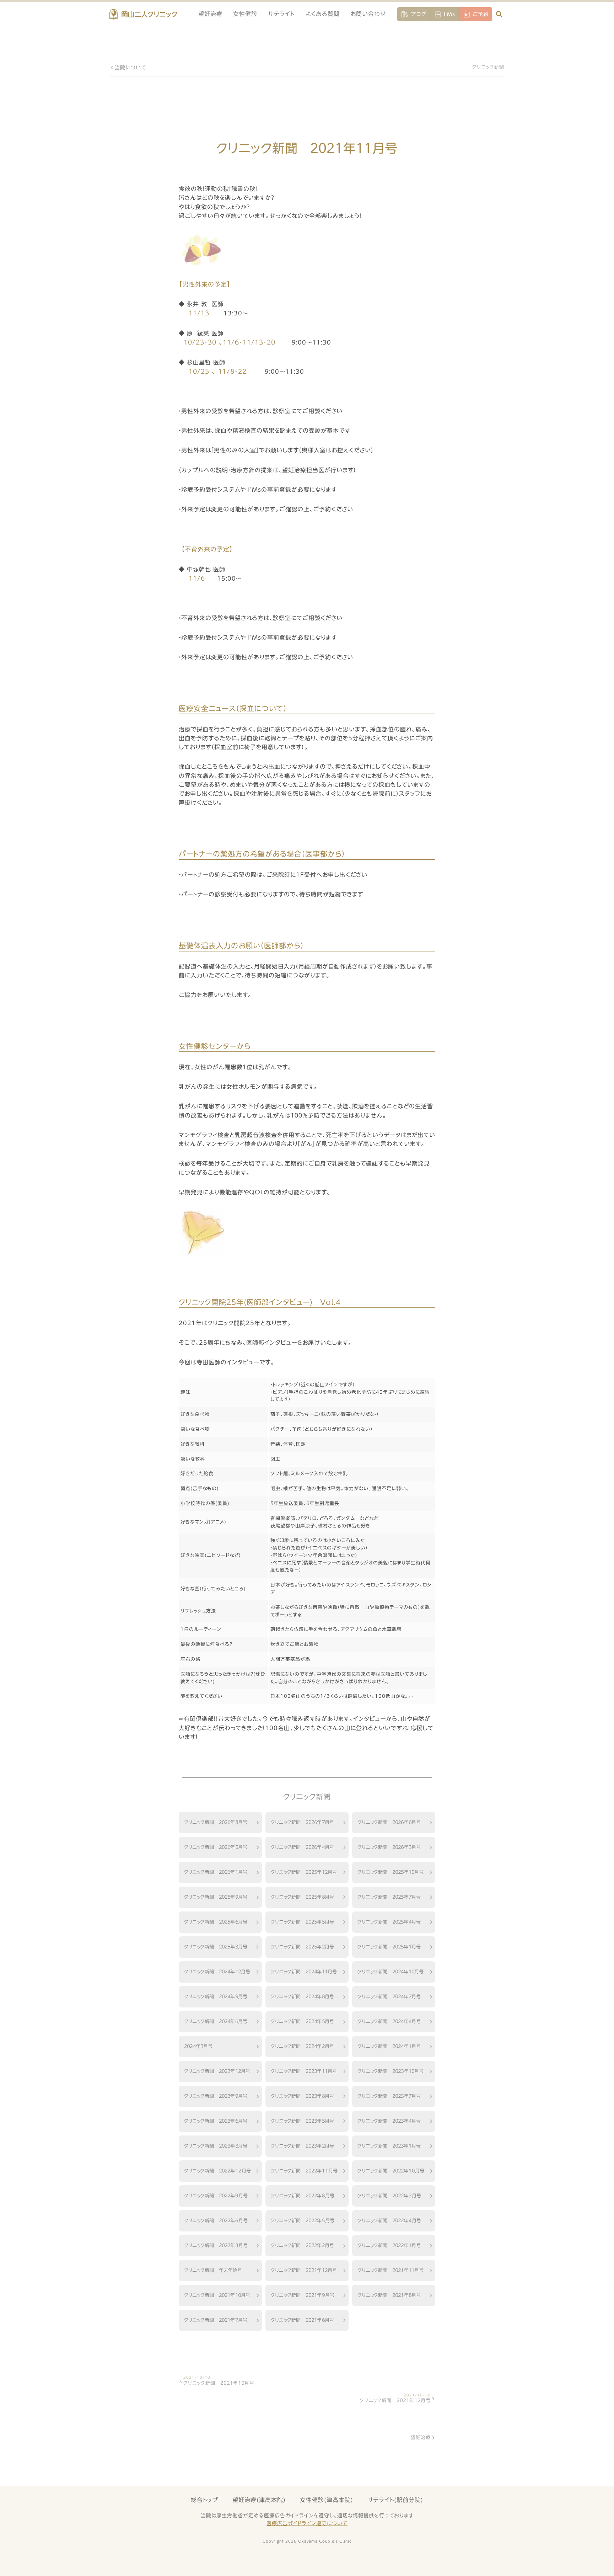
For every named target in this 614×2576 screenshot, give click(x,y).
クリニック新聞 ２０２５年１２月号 (304, 1872)
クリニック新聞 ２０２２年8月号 (303, 2196)
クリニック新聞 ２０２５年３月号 (216, 1947)
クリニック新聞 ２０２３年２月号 (302, 2146)
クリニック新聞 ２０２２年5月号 (303, 2220)
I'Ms (449, 14)
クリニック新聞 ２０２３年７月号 (389, 2096)
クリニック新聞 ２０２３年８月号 (302, 2096)
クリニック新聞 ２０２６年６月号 (389, 1822)
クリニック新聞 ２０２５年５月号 (302, 1922)
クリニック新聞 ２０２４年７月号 (389, 1996)
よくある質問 (322, 14)
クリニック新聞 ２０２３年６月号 (216, 2121)
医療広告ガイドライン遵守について (307, 2523)
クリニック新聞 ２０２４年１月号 (389, 2046)
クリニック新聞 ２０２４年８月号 (302, 1996)
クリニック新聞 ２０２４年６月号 (216, 2021)
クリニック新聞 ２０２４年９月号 (216, 1996)
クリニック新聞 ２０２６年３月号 (389, 1847)
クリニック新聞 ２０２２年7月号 (389, 2196)
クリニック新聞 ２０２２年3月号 (216, 2245)
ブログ (419, 14)
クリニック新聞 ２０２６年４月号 (302, 1847)
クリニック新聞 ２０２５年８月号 (302, 1897)
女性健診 (245, 14)
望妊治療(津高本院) (259, 2500)
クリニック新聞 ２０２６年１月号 (216, 1872)
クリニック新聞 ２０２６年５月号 (216, 1847)
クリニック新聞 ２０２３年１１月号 (304, 2071)
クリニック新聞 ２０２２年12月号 (217, 2171)
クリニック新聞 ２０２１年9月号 (303, 2295)
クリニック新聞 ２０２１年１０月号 (217, 2295)
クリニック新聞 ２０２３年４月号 (389, 2121)
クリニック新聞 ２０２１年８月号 (389, 2295)
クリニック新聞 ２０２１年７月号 (216, 2320)
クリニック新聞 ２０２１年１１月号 (391, 2270)
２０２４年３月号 (198, 2046)
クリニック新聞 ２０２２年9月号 (216, 2196)
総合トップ (204, 2500)
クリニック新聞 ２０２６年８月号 (216, 1822)
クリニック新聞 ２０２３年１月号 (389, 2146)
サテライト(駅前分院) (395, 2500)
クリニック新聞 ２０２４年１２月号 (217, 1972)
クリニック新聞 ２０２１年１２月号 (304, 2270)
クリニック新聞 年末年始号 (213, 2270)
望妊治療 (210, 14)
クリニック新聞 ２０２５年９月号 (216, 1897)
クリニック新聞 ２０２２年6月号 (216, 2220)
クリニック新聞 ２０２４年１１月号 (304, 1972)
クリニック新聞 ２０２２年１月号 (389, 2245)
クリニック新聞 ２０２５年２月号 (302, 1947)
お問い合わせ (368, 14)
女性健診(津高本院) (327, 2500)
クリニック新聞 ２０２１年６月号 (302, 2320)
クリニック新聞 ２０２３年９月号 (216, 2096)
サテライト (281, 14)
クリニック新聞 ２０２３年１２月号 (217, 2071)
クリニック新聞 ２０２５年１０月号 (391, 1872)
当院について (130, 68)
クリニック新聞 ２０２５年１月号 (389, 1947)
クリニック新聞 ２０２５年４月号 (389, 1922)
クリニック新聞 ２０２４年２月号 (302, 2046)
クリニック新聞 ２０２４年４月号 (389, 2021)
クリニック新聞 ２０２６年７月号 (302, 1822)
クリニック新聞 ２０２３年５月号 (302, 2121)
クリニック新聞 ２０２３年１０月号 (391, 2071)
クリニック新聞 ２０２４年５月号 (302, 2021)
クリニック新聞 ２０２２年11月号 (304, 2171)
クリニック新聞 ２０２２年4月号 (389, 2220)
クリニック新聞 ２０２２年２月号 (302, 2245)
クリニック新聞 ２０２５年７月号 (389, 1897)
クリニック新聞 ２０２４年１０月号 (391, 1972)
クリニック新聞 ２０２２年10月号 (391, 2171)
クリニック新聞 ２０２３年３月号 (216, 2146)
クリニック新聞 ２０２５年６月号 (216, 1922)
